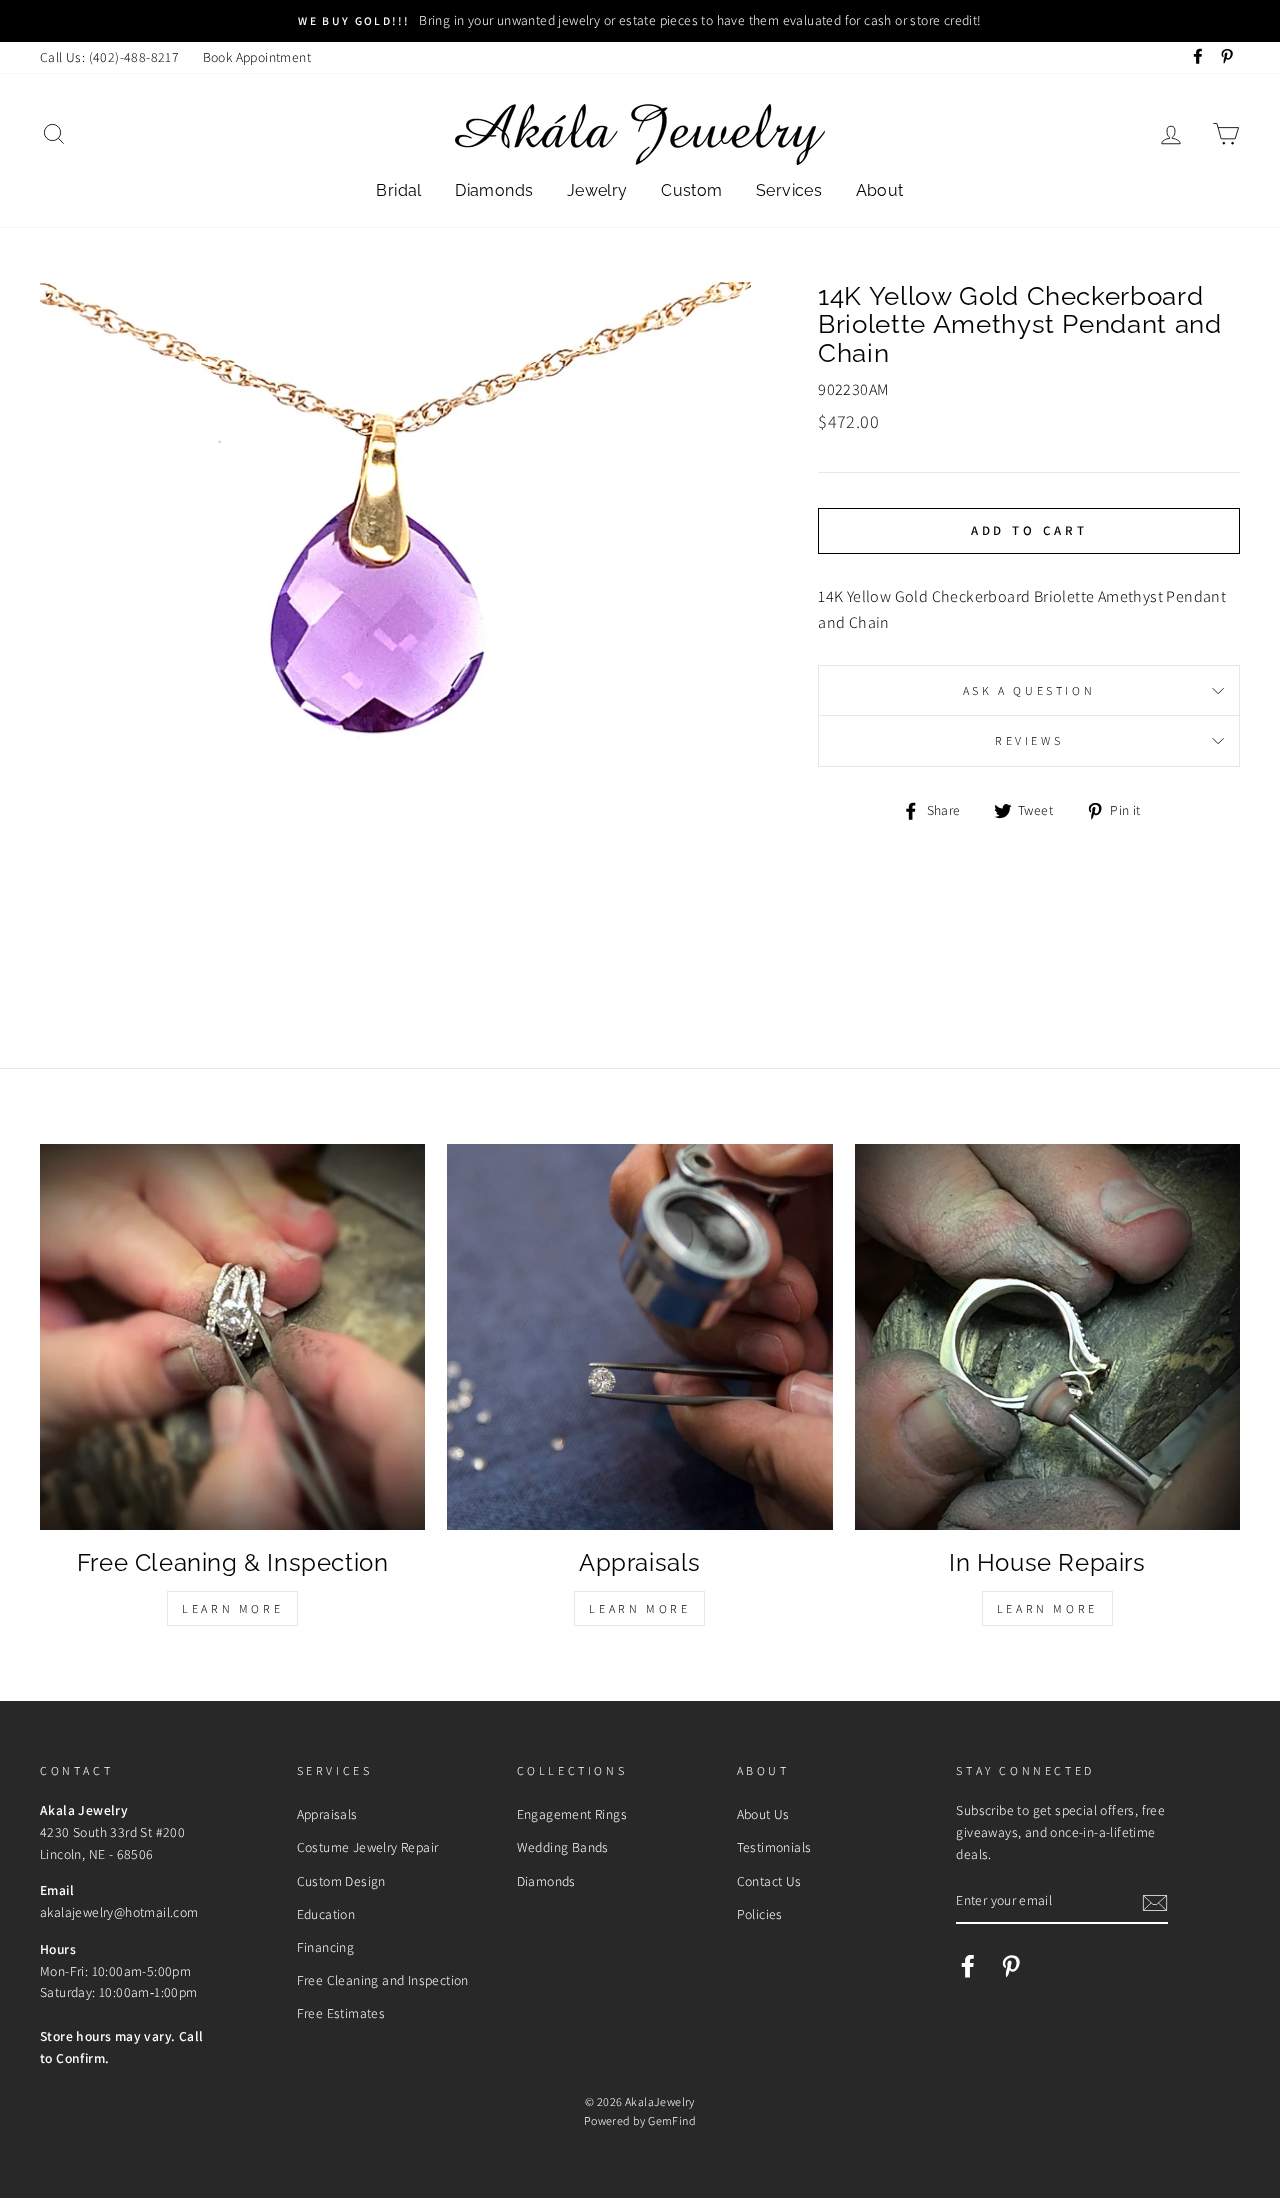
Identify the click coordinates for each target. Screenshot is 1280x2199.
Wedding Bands (563, 1847)
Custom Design (341, 1881)
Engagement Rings (572, 1814)
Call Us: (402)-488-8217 (109, 57)
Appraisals (327, 1814)
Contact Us (769, 1881)
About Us (763, 1814)
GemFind (672, 2120)
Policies (760, 1914)
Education (326, 1914)
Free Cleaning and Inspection (383, 1980)
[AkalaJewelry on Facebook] (968, 1966)
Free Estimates (341, 2013)
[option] (640, 21)
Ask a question (1029, 690)
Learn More (232, 1608)
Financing (326, 1947)
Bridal (398, 190)
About (880, 190)
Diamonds (494, 190)
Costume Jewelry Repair (368, 1847)
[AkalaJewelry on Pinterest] (1011, 1966)
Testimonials (774, 1847)
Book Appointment (257, 57)
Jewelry (597, 190)
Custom (691, 190)
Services (789, 190)
